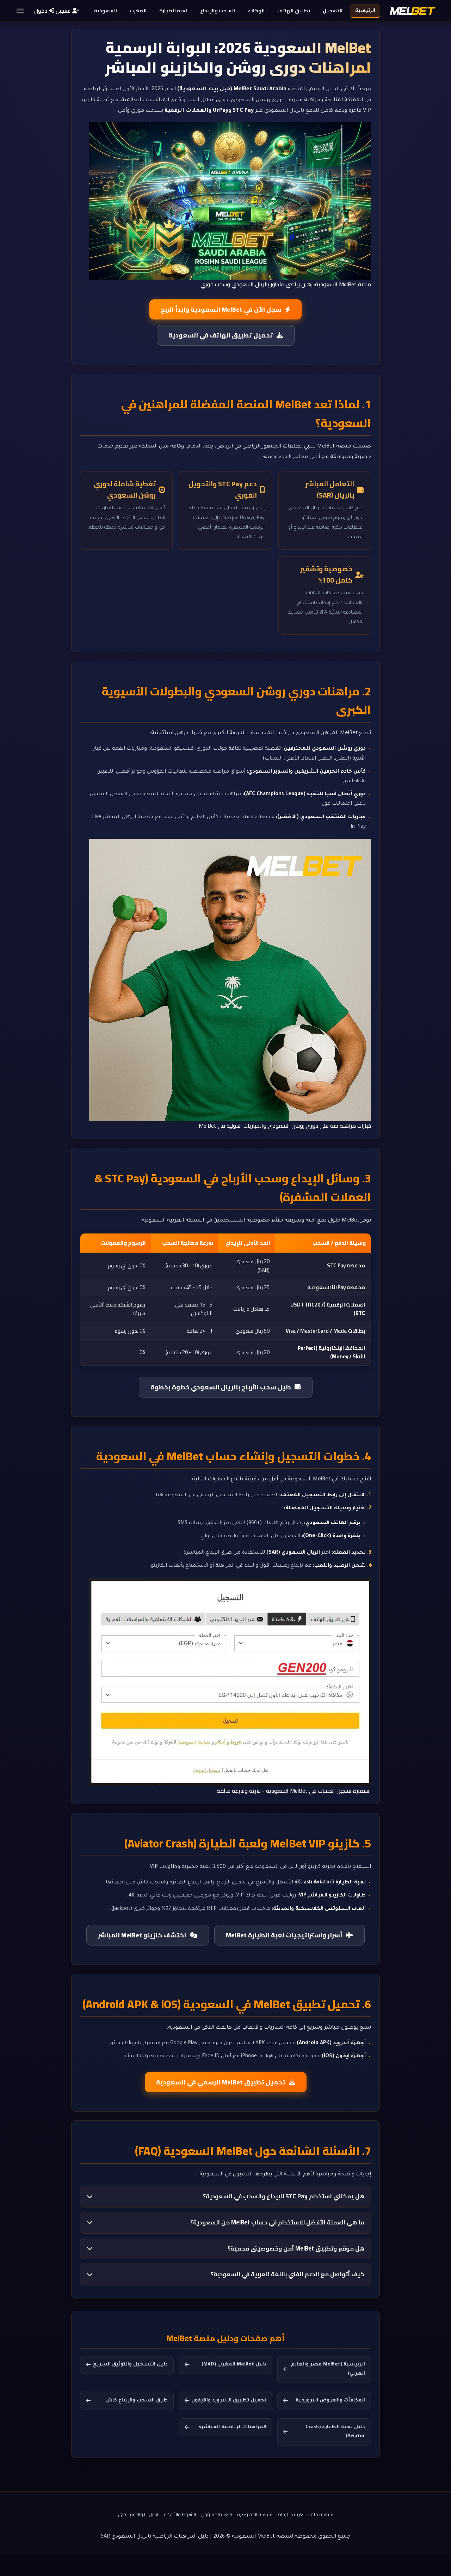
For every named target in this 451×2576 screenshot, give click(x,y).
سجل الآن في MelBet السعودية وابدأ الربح (221, 309)
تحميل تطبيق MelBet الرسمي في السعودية (221, 2082)
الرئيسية (365, 10)
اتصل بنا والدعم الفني (138, 2514)
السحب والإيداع (218, 11)
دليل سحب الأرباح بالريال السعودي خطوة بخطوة (221, 1387)
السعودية (106, 11)
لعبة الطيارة (173, 11)
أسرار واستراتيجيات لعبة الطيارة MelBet (284, 1935)
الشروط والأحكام (180, 2514)
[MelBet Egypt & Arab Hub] (413, 11)
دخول (41, 11)
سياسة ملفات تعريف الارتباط (305, 2514)
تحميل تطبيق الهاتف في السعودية (221, 335)
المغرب (138, 11)
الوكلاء (256, 11)
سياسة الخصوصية (255, 2514)
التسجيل (333, 11)
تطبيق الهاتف (294, 11)
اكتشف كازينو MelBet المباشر (142, 1935)
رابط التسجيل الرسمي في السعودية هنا (202, 1496)
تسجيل (63, 11)
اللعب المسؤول (217, 2514)
